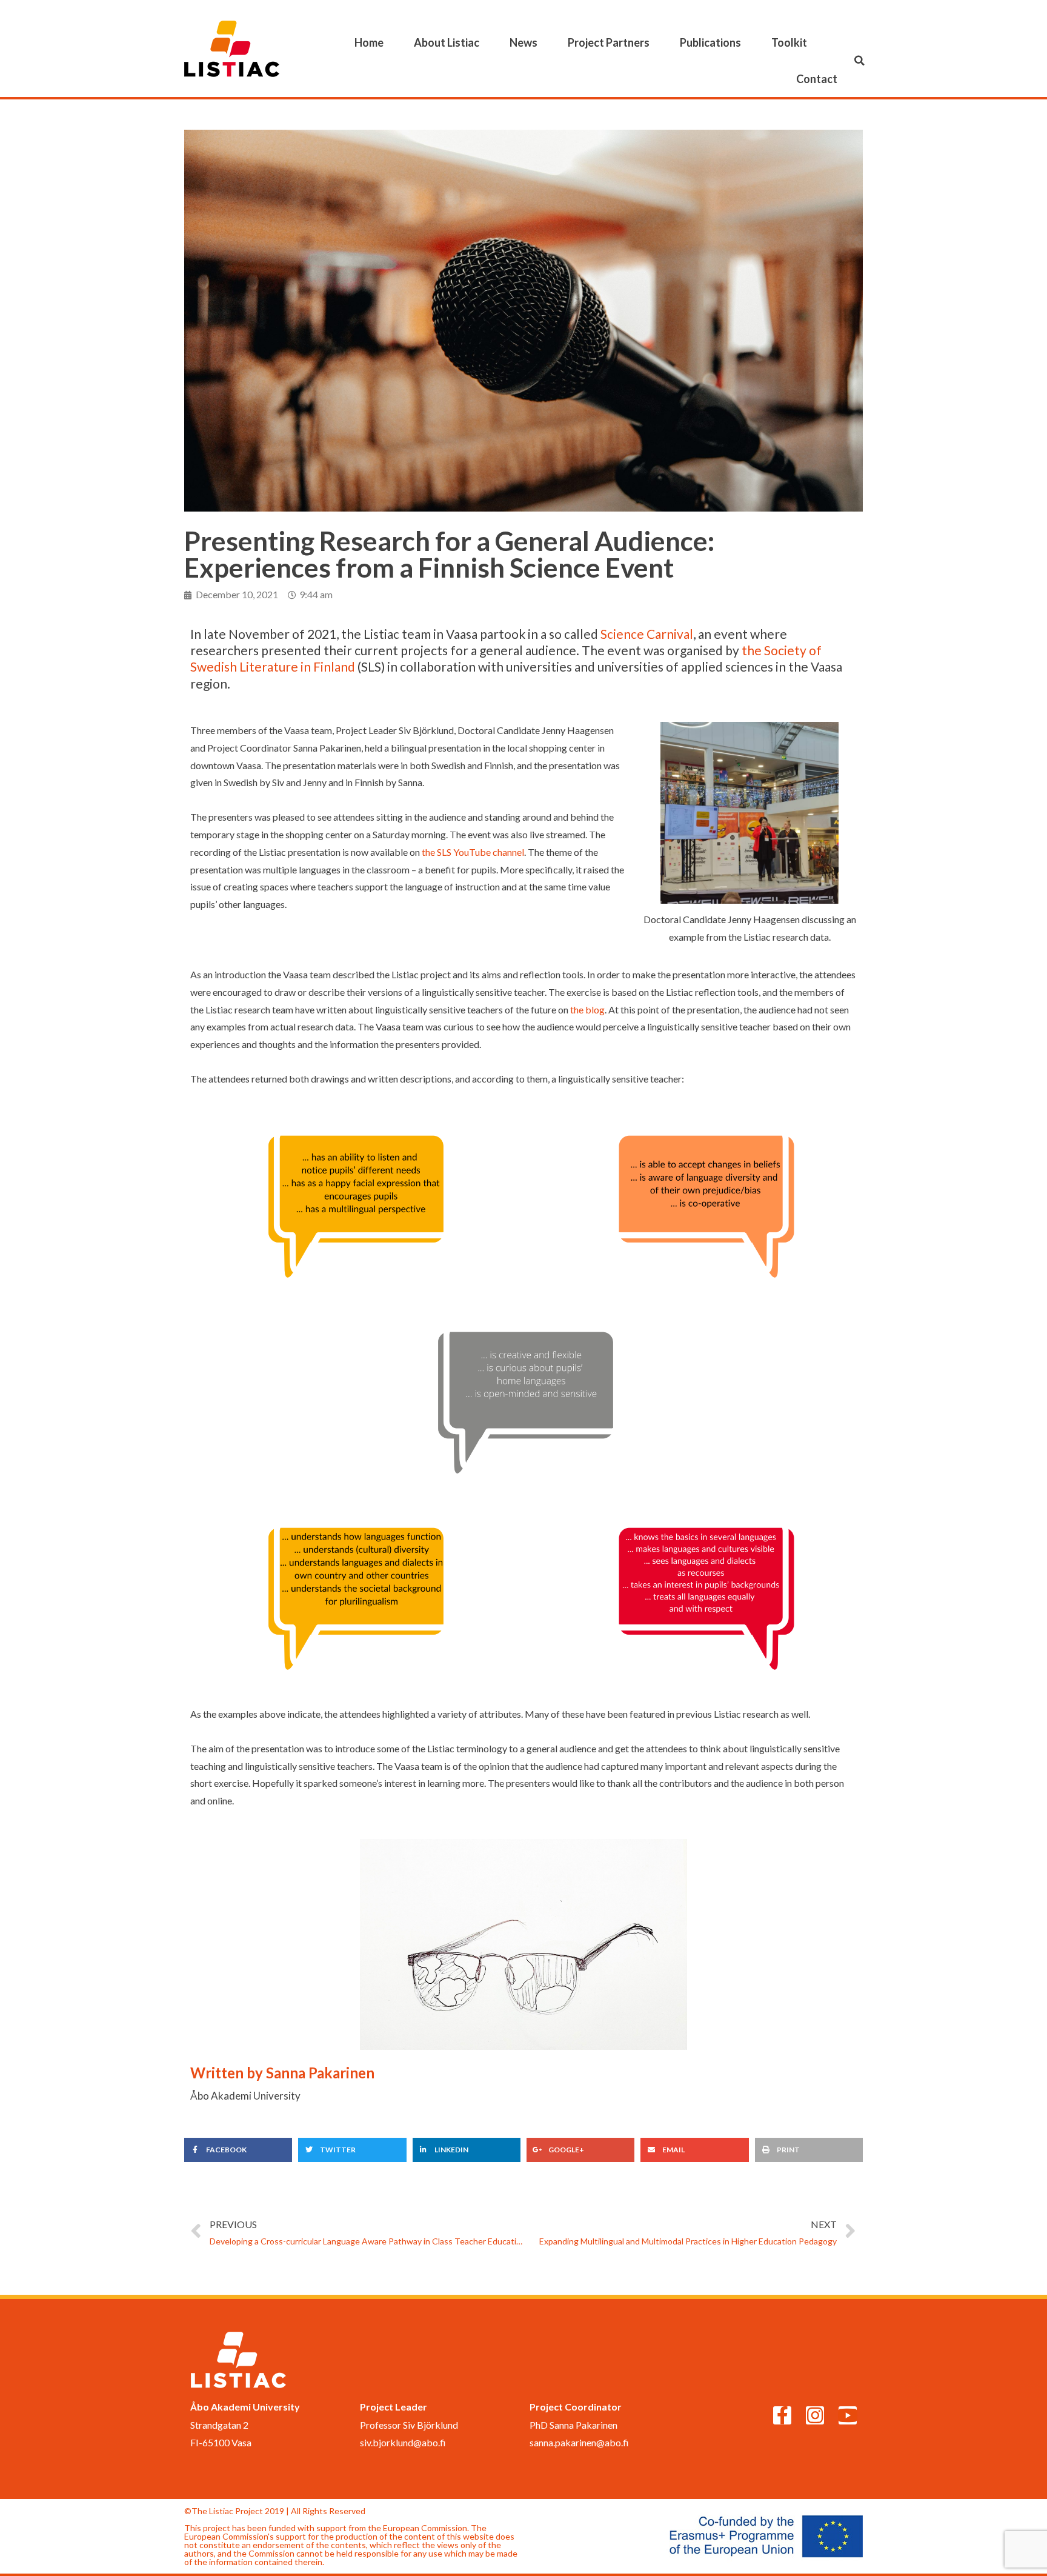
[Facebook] (782, 2415)
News (523, 42)
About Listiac (447, 42)
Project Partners (609, 42)
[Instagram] (815, 2415)
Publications (710, 42)
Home (369, 42)
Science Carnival (647, 634)
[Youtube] (848, 2415)
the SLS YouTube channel (473, 852)
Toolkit (789, 42)
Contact (817, 79)
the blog (587, 1009)
